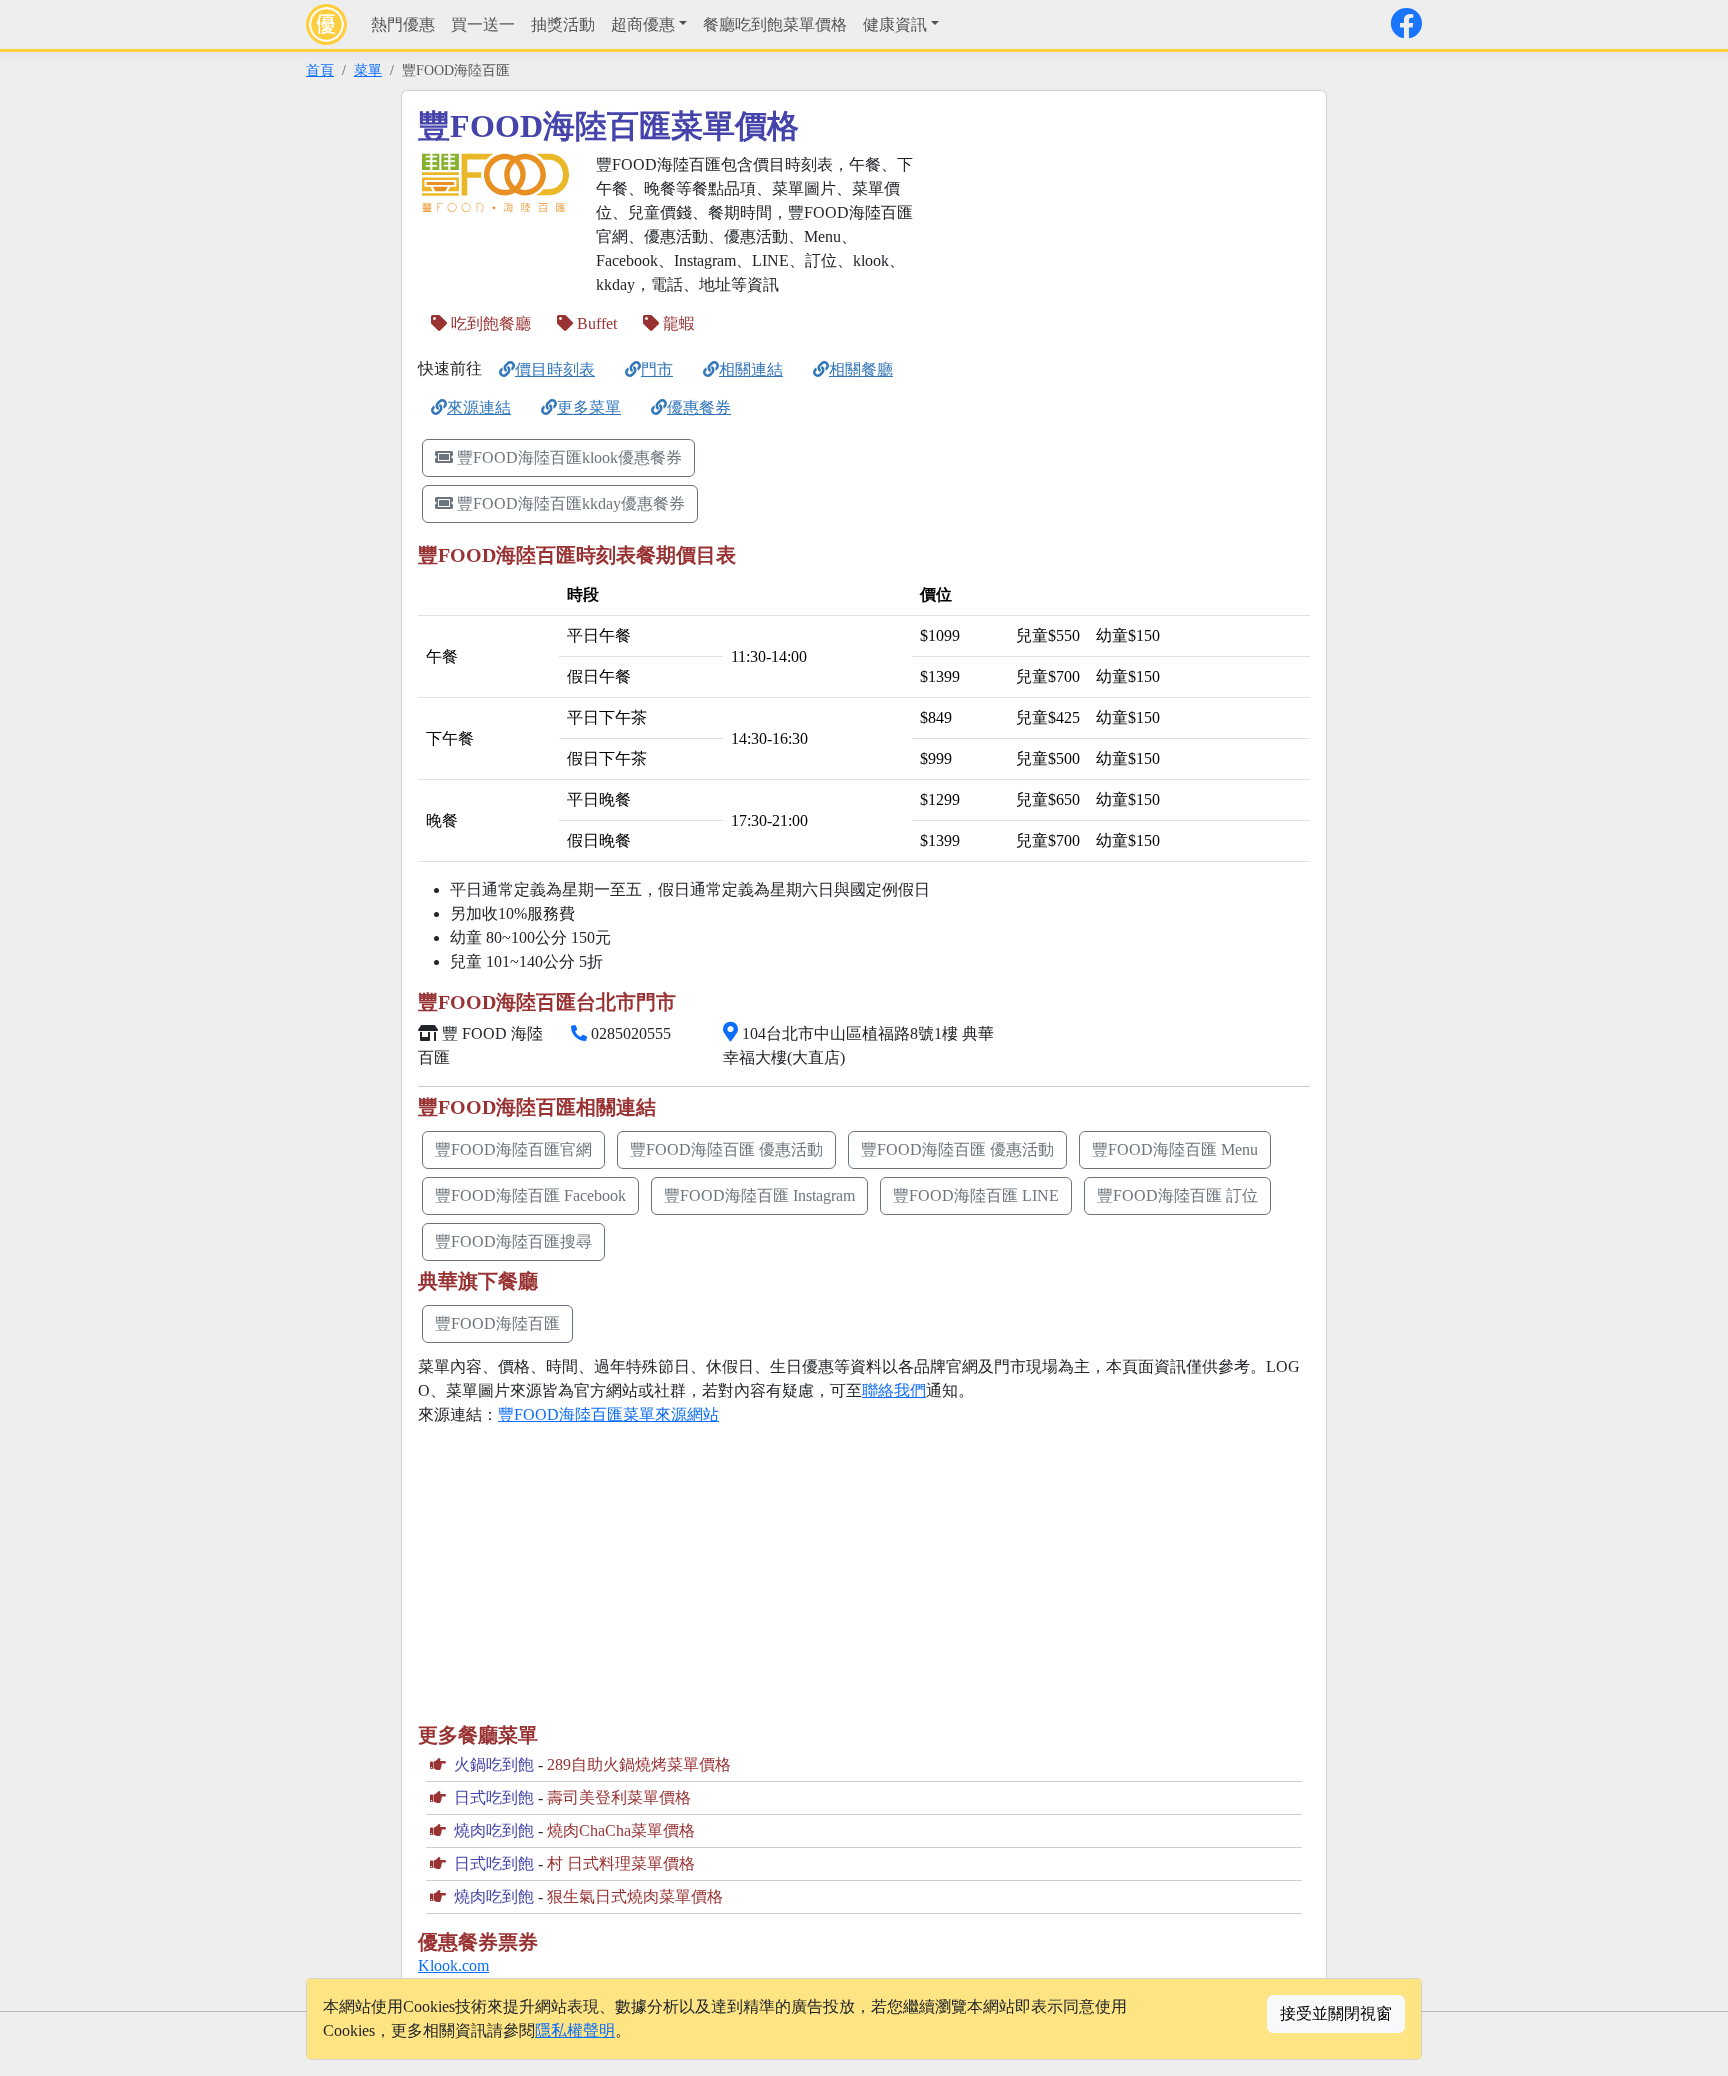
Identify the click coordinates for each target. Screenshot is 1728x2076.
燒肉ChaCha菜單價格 (621, 1830)
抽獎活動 (563, 24)
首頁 (320, 70)
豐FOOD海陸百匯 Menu (1175, 1149)
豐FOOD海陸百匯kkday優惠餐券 (571, 503)
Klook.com (453, 1965)
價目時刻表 (555, 369)
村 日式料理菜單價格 (621, 1863)
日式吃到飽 (494, 1797)
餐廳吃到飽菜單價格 (775, 24)
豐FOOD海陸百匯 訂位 (1177, 1195)
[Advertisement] (1120, 293)
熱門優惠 (403, 24)
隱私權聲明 (575, 2030)
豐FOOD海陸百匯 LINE (976, 1195)
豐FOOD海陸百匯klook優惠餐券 (569, 457)
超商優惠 (643, 24)
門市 (657, 369)
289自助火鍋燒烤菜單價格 (639, 1764)
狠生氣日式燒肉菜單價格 (635, 1896)
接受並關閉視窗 (1336, 2013)
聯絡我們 (894, 1390)
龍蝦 (677, 323)
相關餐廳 (861, 369)
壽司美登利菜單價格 (619, 1797)
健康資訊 (895, 24)
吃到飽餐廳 (489, 323)
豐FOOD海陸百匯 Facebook (530, 1195)
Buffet (595, 323)
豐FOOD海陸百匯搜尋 (513, 1241)
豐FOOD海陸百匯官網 (513, 1149)
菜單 (368, 70)
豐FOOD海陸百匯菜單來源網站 (608, 1414)
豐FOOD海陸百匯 (497, 1323)
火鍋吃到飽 (494, 1764)
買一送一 (483, 24)
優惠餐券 (699, 407)
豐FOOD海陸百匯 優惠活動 (726, 1149)
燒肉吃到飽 (494, 1830)
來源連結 (479, 407)
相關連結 (751, 369)
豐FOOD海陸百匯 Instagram (759, 1195)
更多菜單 (589, 407)
